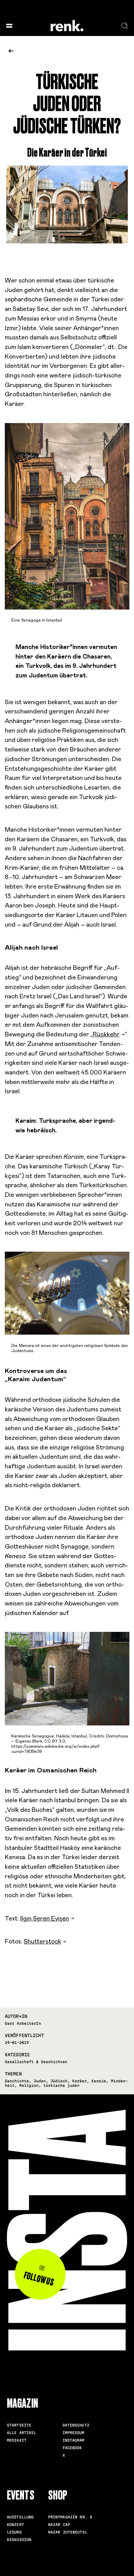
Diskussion (19, 2540)
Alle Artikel (22, 2433)
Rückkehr (106, 1035)
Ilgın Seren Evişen (45, 1919)
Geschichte (17, 2081)
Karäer (79, 2081)
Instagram (74, 2440)
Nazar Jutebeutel (68, 2532)
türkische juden (61, 2085)
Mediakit (17, 2440)
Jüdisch (59, 2081)
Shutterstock (42, 1942)
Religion (29, 2085)
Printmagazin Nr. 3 (70, 2517)
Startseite (19, 2425)
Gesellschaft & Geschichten (36, 2062)
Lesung (14, 2532)
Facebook (72, 2448)
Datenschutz (76, 2425)
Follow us (39, 2279)
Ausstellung (20, 2517)
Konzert (15, 2525)
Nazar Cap (59, 2525)
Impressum (74, 2433)
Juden (40, 2081)
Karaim (99, 2081)
